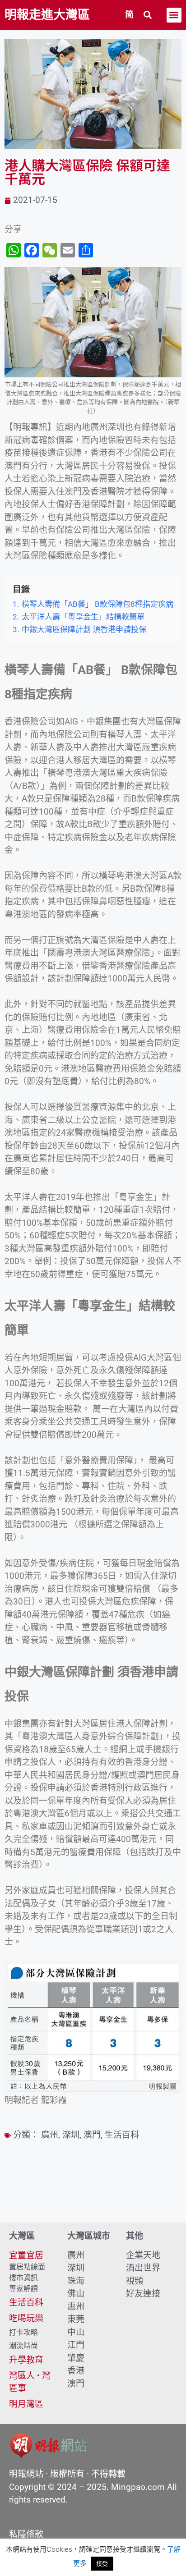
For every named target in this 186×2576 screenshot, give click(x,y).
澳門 (92, 2135)
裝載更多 (93, 2197)
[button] (148, 15)
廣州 (50, 2135)
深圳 (71, 2135)
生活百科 (122, 2135)
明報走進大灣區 (47, 15)
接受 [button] (102, 2563)
